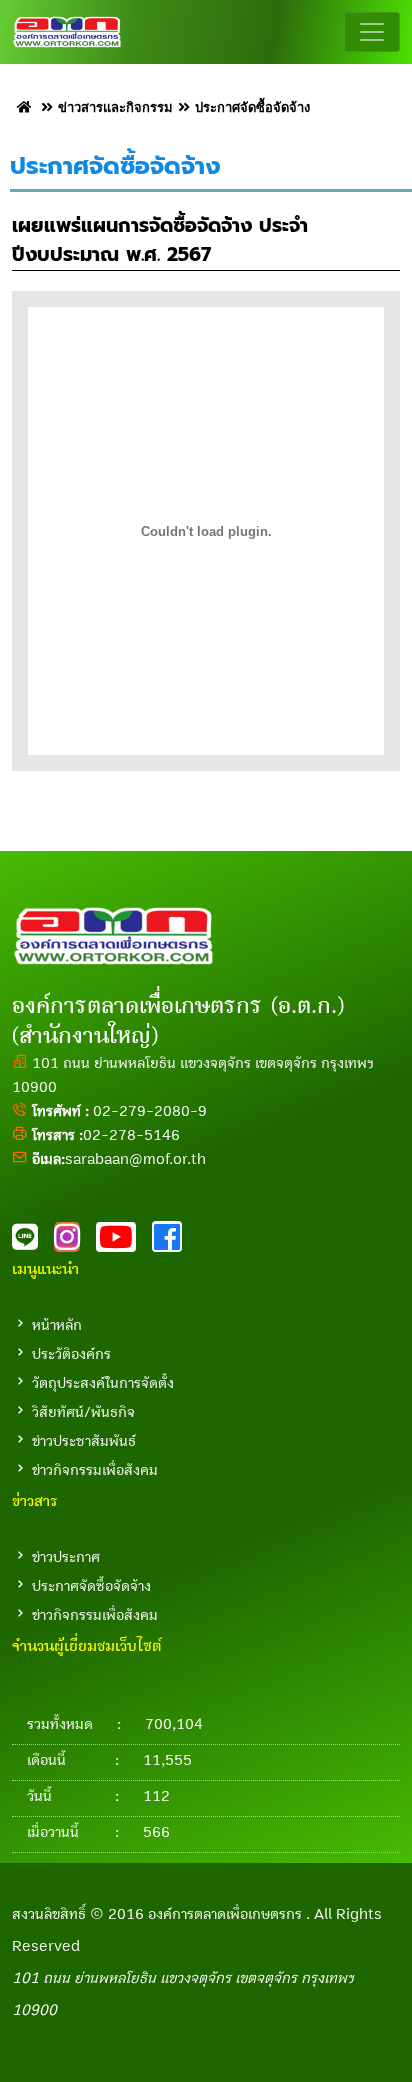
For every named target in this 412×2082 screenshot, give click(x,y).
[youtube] (124, 1243)
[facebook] (173, 1243)
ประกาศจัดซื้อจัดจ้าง (91, 1586)
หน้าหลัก (57, 1325)
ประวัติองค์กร (71, 1354)
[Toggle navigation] (372, 32)
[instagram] (75, 1243)
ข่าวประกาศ (66, 1557)
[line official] (33, 1243)
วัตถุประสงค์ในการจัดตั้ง (103, 1383)
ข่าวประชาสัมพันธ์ (84, 1441)
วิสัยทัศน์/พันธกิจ (83, 1412)
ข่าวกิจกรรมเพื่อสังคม (95, 1470)
